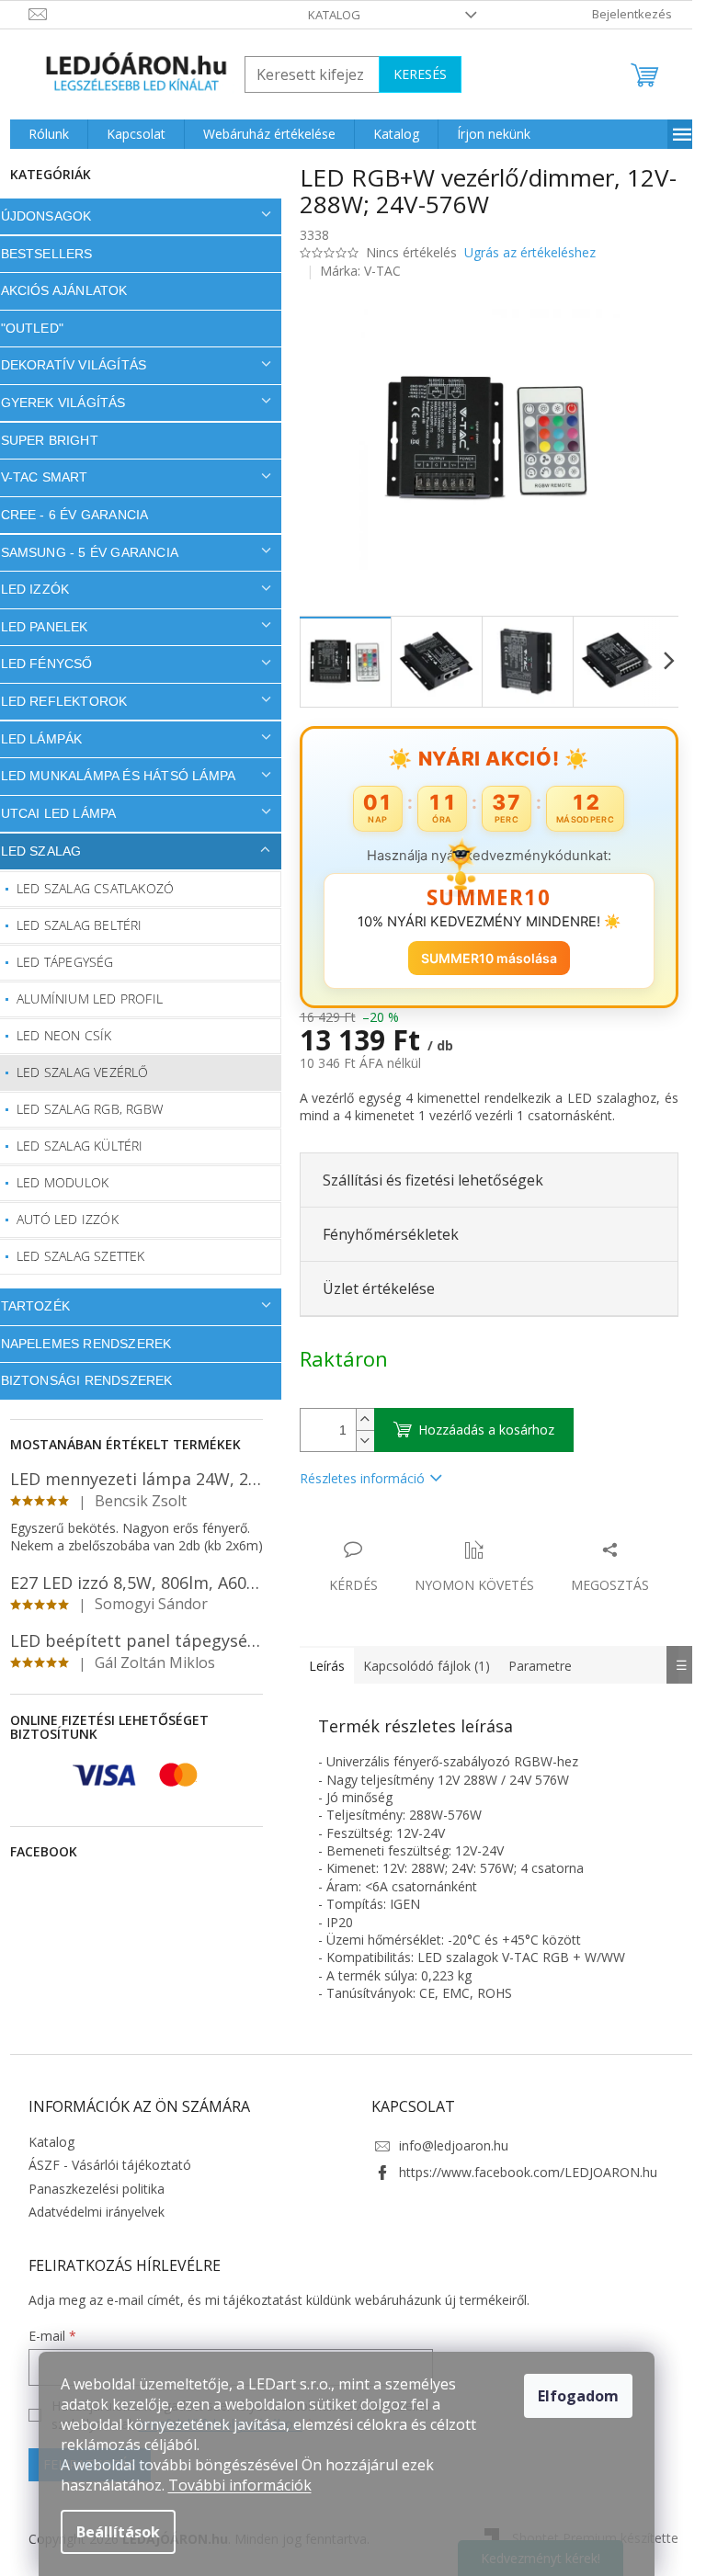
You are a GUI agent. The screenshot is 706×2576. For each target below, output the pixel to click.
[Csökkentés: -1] (358, 1441)
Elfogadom (578, 2396)
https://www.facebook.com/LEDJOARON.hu (522, 2172)
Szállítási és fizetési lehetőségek (426, 1180)
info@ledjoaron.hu (447, 2145)
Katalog (328, 15)
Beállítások (118, 2532)
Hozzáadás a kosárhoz (479, 1430)
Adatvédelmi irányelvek (89, 2212)
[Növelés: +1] (358, 1419)
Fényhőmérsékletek (383, 1234)
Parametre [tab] (533, 1666)
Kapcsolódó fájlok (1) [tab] (419, 1666)
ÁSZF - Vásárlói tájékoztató (102, 2165)
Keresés (413, 74)
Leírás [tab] (319, 1666)
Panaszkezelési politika (89, 2189)
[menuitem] (41, 134)
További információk (240, 2485)
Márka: (354, 271)
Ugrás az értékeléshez (523, 252)
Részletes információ (355, 1478)
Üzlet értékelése (371, 1288)
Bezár (421, 1531)
